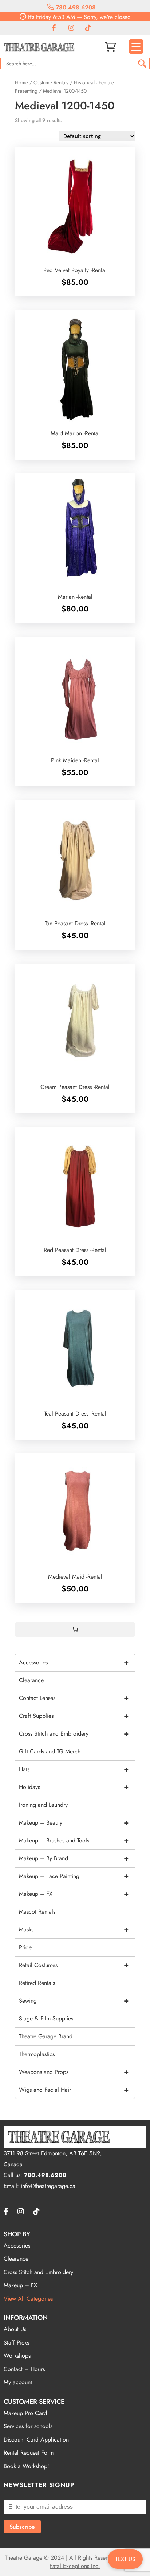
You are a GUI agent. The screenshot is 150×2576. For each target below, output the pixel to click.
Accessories (74, 1662)
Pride (25, 1947)
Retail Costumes (74, 1965)
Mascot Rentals (37, 1912)
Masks (74, 1929)
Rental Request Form (29, 2453)
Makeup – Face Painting (74, 1876)
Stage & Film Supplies (46, 2018)
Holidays (74, 1787)
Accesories (17, 2246)
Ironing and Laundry (43, 1805)
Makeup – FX (74, 1894)
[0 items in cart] (75, 1630)
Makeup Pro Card (25, 2413)
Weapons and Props (74, 2072)
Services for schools (28, 2426)
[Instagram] (71, 28)
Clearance (31, 1680)
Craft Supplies (74, 1716)
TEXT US (125, 2559)
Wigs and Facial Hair (74, 2090)
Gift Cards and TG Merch (50, 1751)
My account (18, 2382)
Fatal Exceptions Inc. (75, 2566)
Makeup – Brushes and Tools (74, 1840)
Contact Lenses (74, 1698)
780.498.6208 (75, 7)
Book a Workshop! (26, 2466)
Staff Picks (16, 2343)
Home (21, 82)
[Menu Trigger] (136, 47)
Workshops (17, 2356)
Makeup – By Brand (74, 1858)
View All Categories (28, 2299)
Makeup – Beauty (74, 1823)
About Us (15, 2329)
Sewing (74, 2001)
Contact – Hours (24, 2369)
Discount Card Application (36, 2440)
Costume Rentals (51, 82)
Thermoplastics (37, 2054)
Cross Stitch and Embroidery (74, 1734)
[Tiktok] (88, 28)
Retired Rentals (37, 1983)
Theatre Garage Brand (46, 2036)
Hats (74, 1769)
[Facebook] (54, 28)
